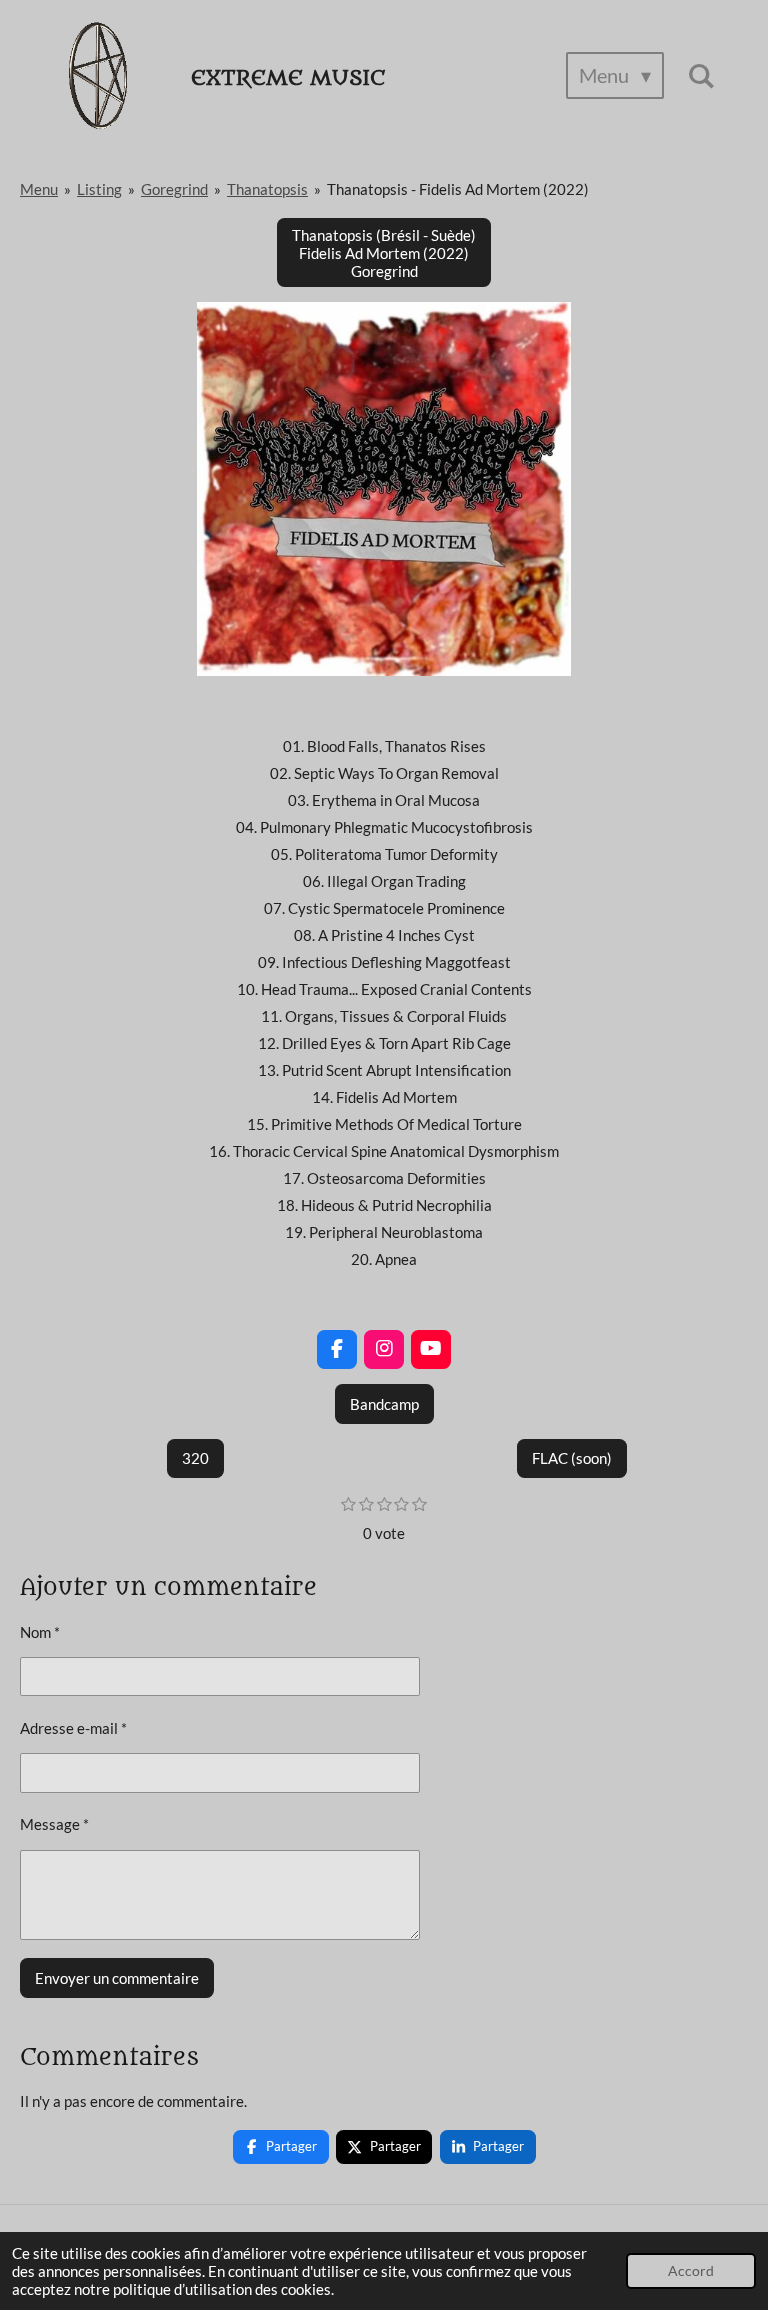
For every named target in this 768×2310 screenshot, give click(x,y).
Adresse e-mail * (73, 1728)
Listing (99, 189)
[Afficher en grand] (384, 489)
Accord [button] (691, 2271)
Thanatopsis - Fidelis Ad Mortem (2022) (458, 189)
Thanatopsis (267, 189)
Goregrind (174, 189)
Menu (39, 189)
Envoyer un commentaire (117, 1978)
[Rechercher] (701, 75)
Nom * (40, 1632)
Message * (54, 1824)
